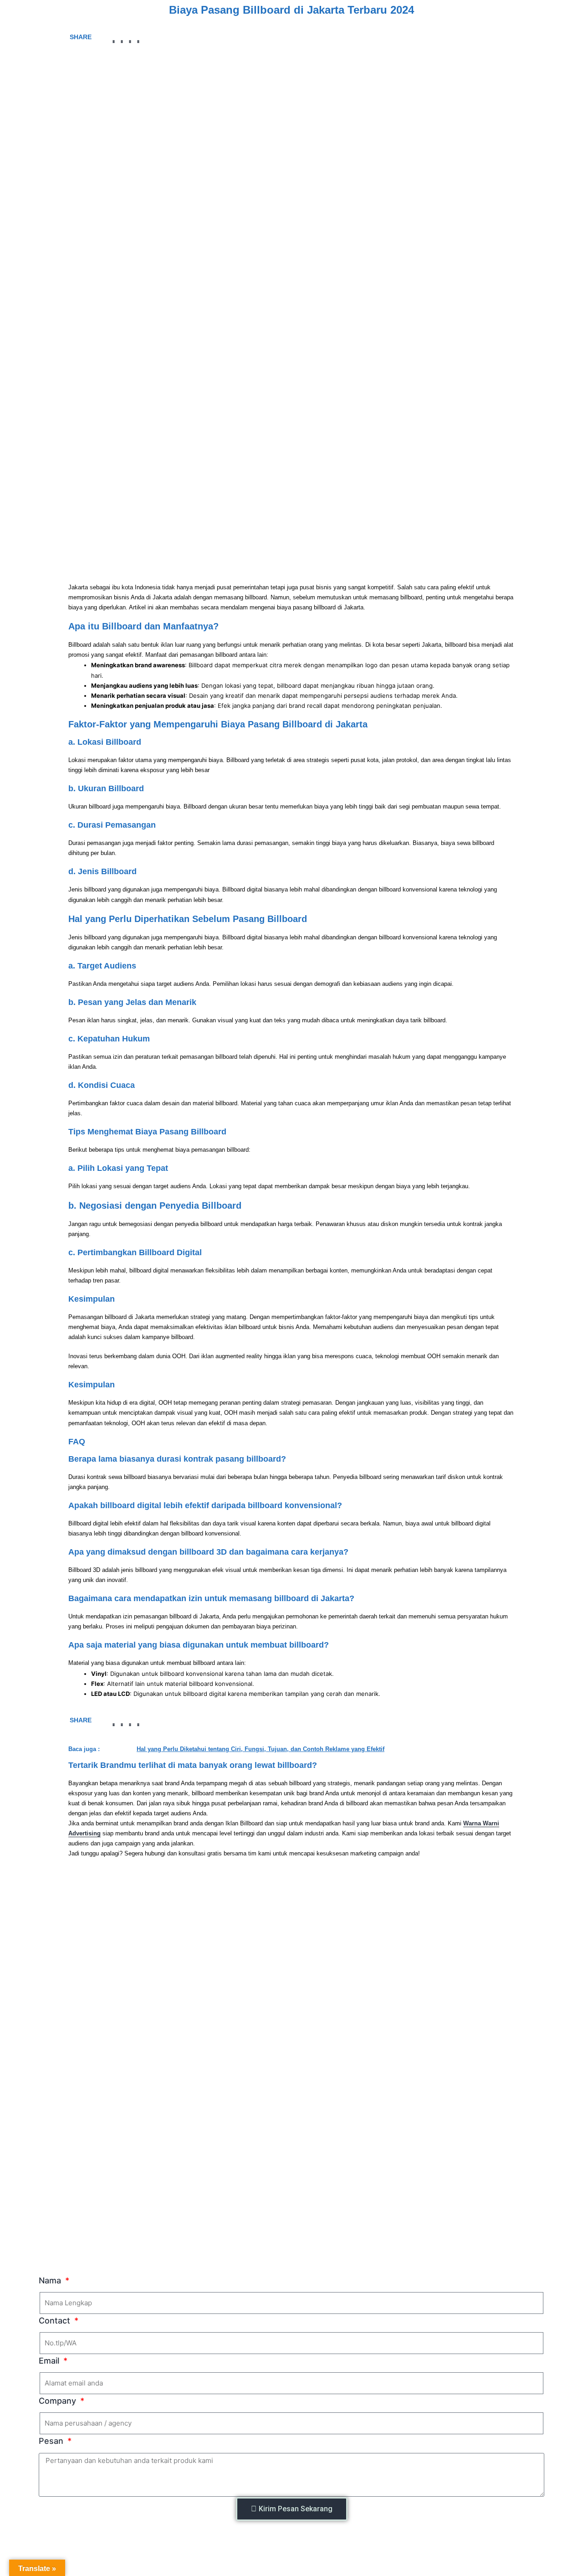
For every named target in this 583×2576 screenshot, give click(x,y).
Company (59, 2401)
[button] (114, 42)
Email (50, 2361)
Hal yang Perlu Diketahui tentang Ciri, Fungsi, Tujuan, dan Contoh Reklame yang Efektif (261, 1749)
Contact (56, 2321)
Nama (51, 2280)
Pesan (52, 2441)
